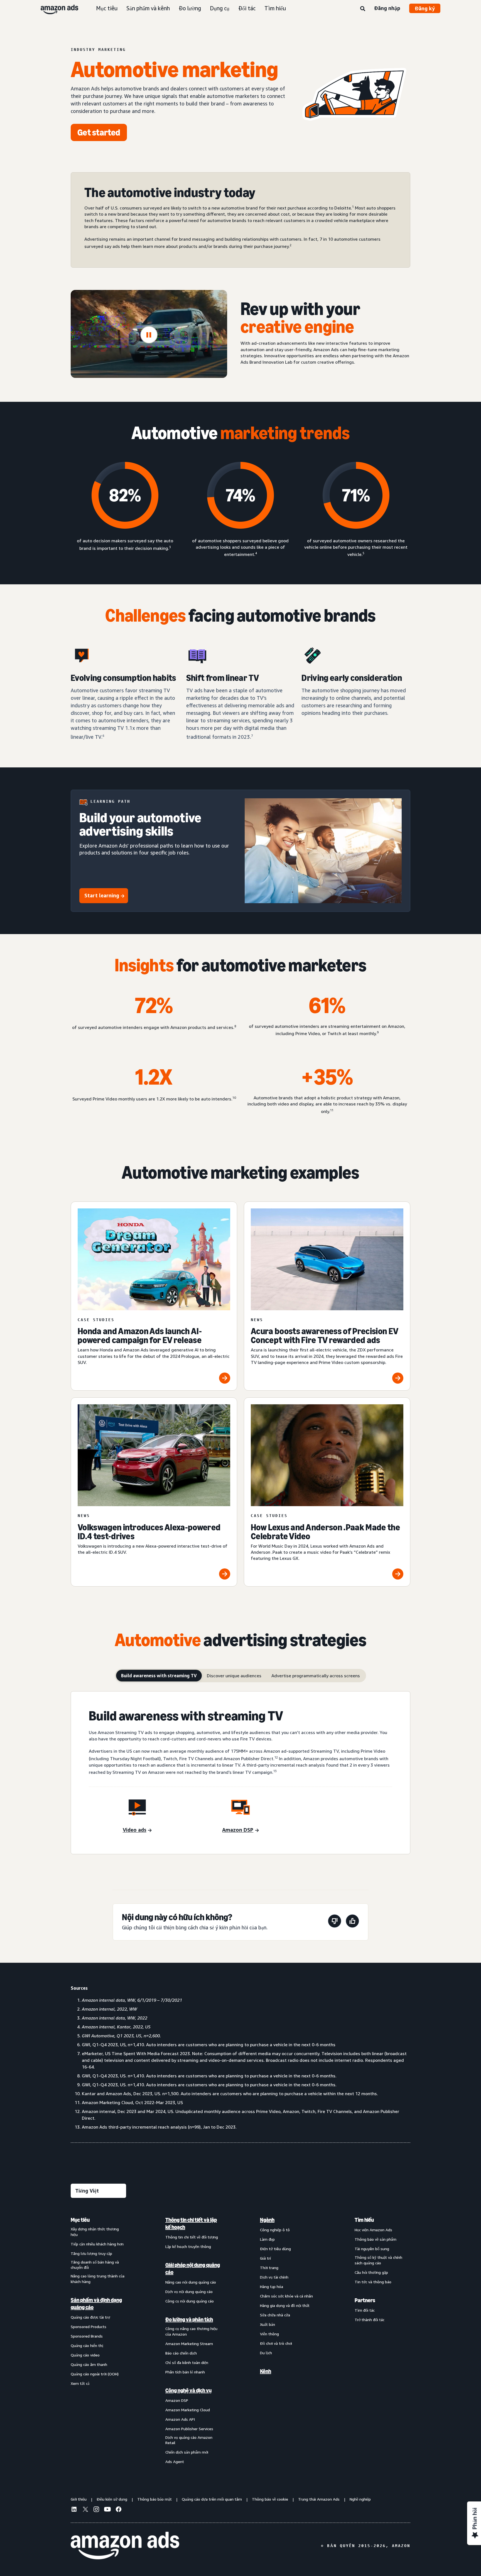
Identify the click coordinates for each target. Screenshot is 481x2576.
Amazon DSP (177, 2400)
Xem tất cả (80, 2383)
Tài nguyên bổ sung (372, 2249)
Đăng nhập (387, 8)
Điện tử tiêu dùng (275, 2249)
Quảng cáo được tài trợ (90, 2317)
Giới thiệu (79, 2499)
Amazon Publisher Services (189, 2429)
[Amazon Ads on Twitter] (85, 2510)
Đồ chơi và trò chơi (276, 2343)
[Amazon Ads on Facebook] (119, 2510)
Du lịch (266, 2353)
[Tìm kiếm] (363, 9)
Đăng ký (425, 8)
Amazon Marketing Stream (189, 2344)
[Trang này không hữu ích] (335, 1922)
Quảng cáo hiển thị (87, 2345)
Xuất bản (268, 2324)
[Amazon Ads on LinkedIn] (74, 2510)
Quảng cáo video (85, 2355)
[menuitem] (99, 2340)
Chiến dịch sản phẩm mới (187, 2452)
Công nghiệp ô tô (275, 2230)
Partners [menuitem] (365, 2300)
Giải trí (265, 2258)
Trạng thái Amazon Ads (319, 2499)
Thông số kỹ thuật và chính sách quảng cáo (378, 2260)
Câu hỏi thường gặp (371, 2272)
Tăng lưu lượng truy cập (91, 2253)
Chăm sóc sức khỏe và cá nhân (286, 2296)
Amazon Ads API (180, 2419)
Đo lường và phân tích (189, 2319)
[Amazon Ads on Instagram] (96, 2510)
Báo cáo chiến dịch (181, 2353)
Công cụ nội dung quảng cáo (190, 2301)
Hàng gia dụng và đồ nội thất (285, 2305)
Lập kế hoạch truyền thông (188, 2246)
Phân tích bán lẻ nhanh (185, 2372)
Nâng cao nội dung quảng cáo (191, 2282)
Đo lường (190, 8)
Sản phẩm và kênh (148, 8)
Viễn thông (269, 2334)
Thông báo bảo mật (154, 2499)
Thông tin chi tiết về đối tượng (192, 2237)
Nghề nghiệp (360, 2499)
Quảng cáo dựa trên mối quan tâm (212, 2499)
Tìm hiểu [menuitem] (364, 2220)
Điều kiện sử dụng (112, 2499)
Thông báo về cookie (270, 2499)
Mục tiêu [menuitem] (80, 2220)
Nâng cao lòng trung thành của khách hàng (98, 2279)
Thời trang (269, 2268)
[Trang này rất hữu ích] (352, 1922)
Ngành (267, 2220)
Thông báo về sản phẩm (376, 2239)
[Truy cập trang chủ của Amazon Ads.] (125, 2546)
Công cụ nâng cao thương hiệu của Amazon (191, 2331)
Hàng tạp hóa (272, 2286)
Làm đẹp (267, 2239)
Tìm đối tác (365, 2310)
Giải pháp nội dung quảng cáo (193, 2269)
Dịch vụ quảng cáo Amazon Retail (189, 2440)
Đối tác (247, 8)
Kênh (266, 2371)
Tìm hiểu (275, 8)
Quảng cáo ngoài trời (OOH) (95, 2374)
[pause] (149, 335)
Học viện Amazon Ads (373, 2230)
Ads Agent (175, 2462)
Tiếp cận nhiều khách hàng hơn (97, 2244)
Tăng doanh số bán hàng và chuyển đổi (95, 2265)
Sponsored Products (89, 2327)
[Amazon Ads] (55, 8)
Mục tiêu (107, 8)
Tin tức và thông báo (373, 2282)
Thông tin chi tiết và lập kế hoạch (191, 2223)
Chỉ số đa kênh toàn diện (187, 2362)
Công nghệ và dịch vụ (188, 2390)
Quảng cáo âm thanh (89, 2364)
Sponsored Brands (87, 2336)
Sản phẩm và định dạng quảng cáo (96, 2304)
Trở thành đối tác (370, 2320)
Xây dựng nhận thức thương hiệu (95, 2232)
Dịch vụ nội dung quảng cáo (189, 2291)
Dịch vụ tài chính (274, 2277)
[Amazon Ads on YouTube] (107, 2510)
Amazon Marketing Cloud (188, 2410)
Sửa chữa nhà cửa (275, 2315)
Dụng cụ (220, 8)
